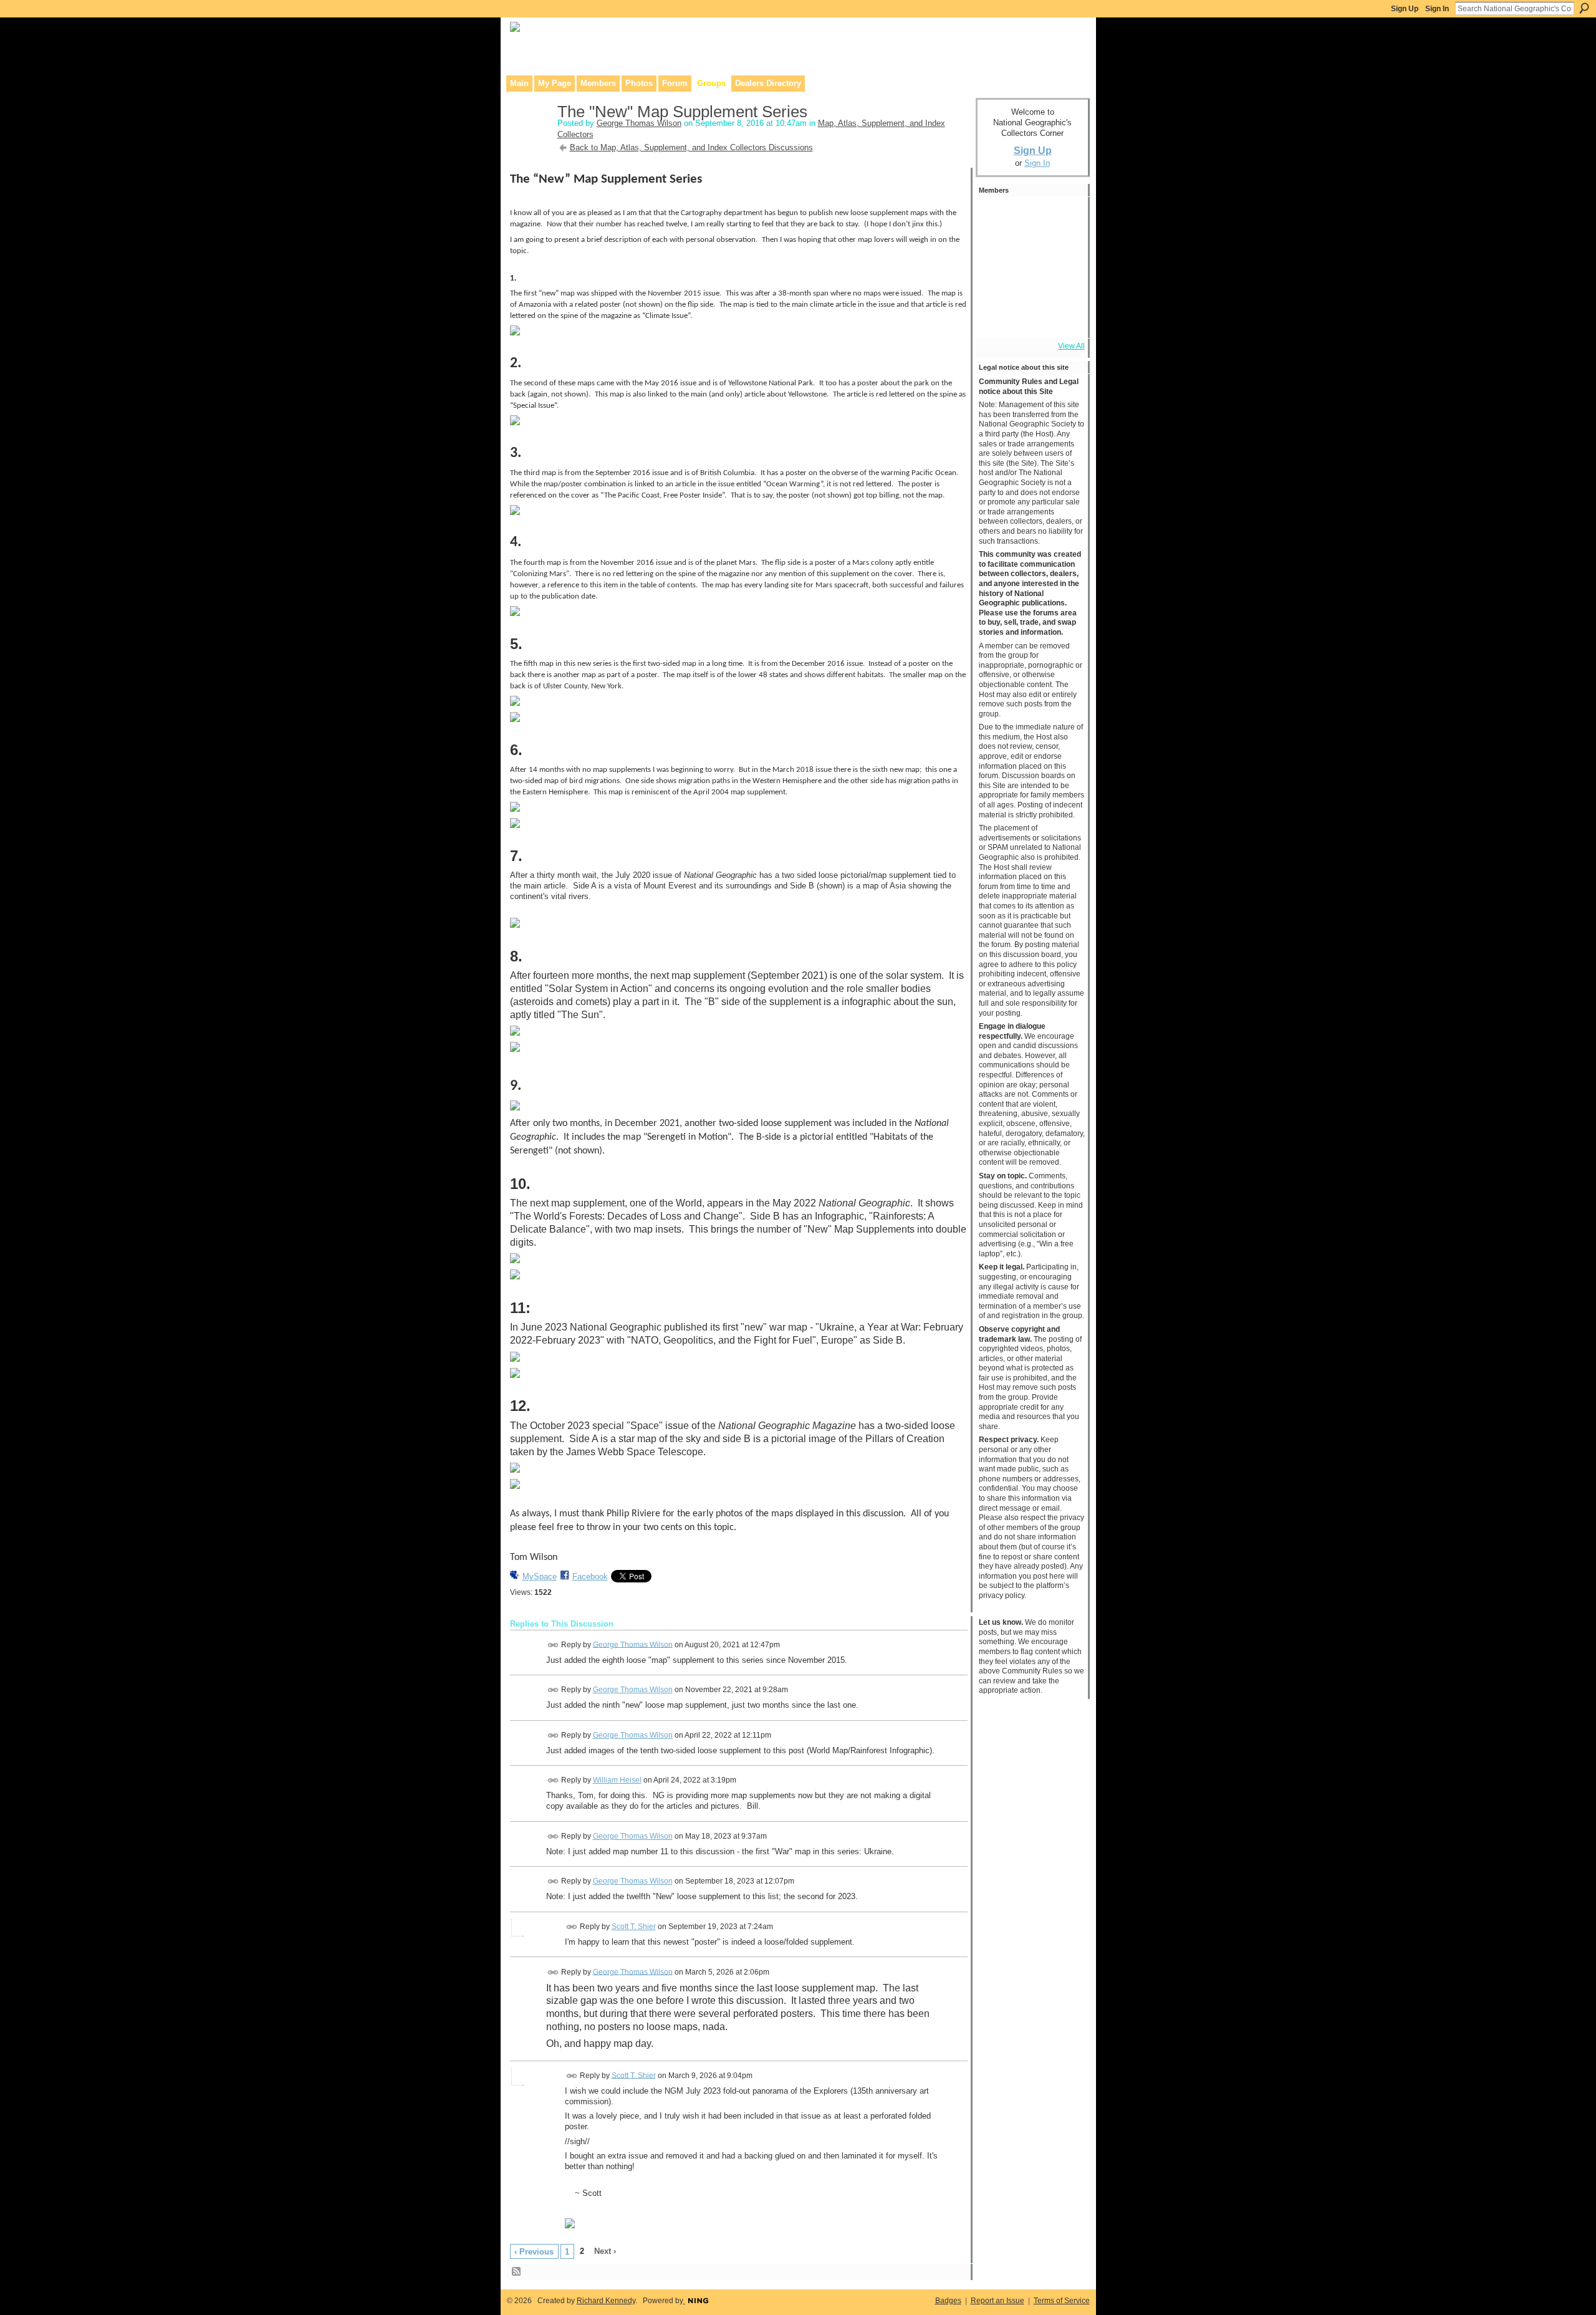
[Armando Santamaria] (996, 284)
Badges (948, 2301)
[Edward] (1029, 318)
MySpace (540, 1576)
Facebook (590, 1576)
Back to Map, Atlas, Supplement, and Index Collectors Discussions (691, 147)
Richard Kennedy (606, 2301)
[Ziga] (1063, 284)
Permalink (553, 1645)
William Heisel (617, 1780)
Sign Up (1405, 9)
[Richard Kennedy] (996, 251)
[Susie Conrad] (1029, 284)
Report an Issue (997, 2301)
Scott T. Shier (634, 1927)
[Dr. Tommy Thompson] (1063, 318)
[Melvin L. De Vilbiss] (1063, 217)
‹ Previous (534, 2252)
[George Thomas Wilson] (530, 138)
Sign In (1437, 9)
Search (1584, 8)
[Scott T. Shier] (996, 217)
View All (1071, 346)
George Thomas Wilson (639, 123)
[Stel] (1029, 217)
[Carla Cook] (1063, 251)
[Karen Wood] (996, 318)
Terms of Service (1062, 2301)
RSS (517, 2272)
